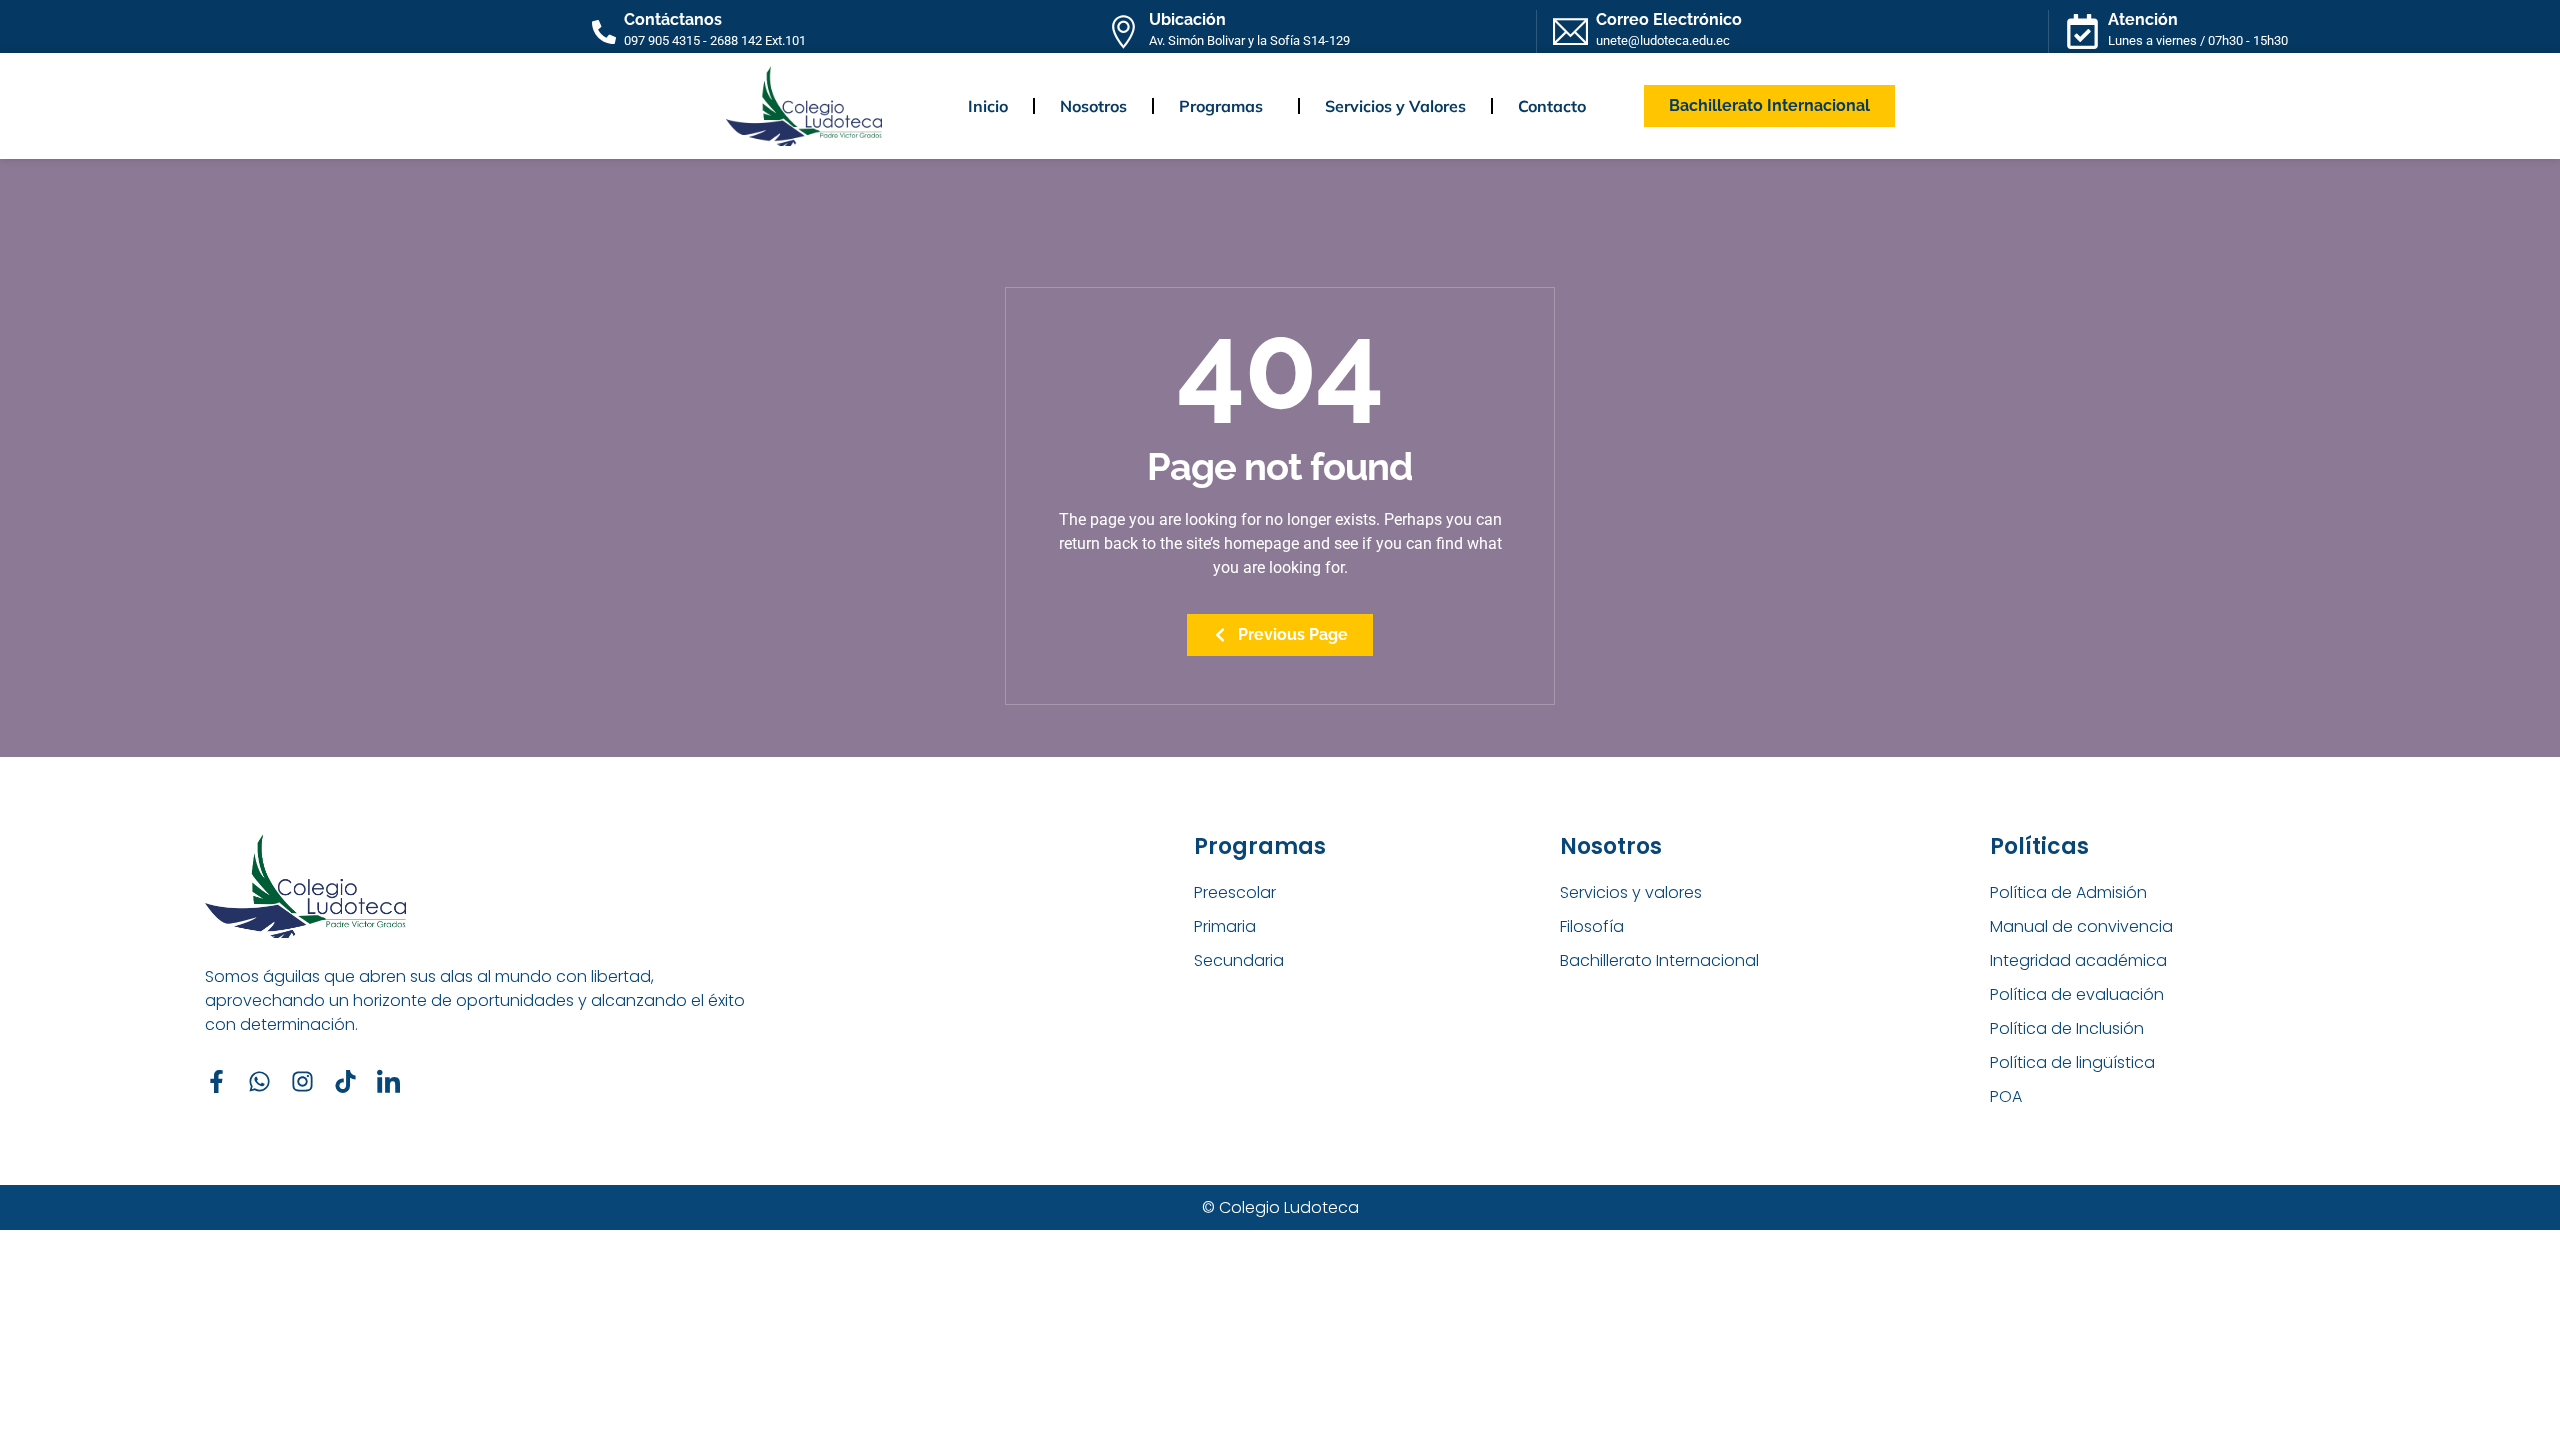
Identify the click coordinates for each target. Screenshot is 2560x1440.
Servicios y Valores (1395, 106)
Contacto (1552, 106)
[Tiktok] (345, 1081)
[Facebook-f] (216, 1081)
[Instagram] (302, 1081)
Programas (1221, 106)
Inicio (988, 106)
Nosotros (1093, 106)
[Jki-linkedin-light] (388, 1081)
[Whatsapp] (259, 1081)
